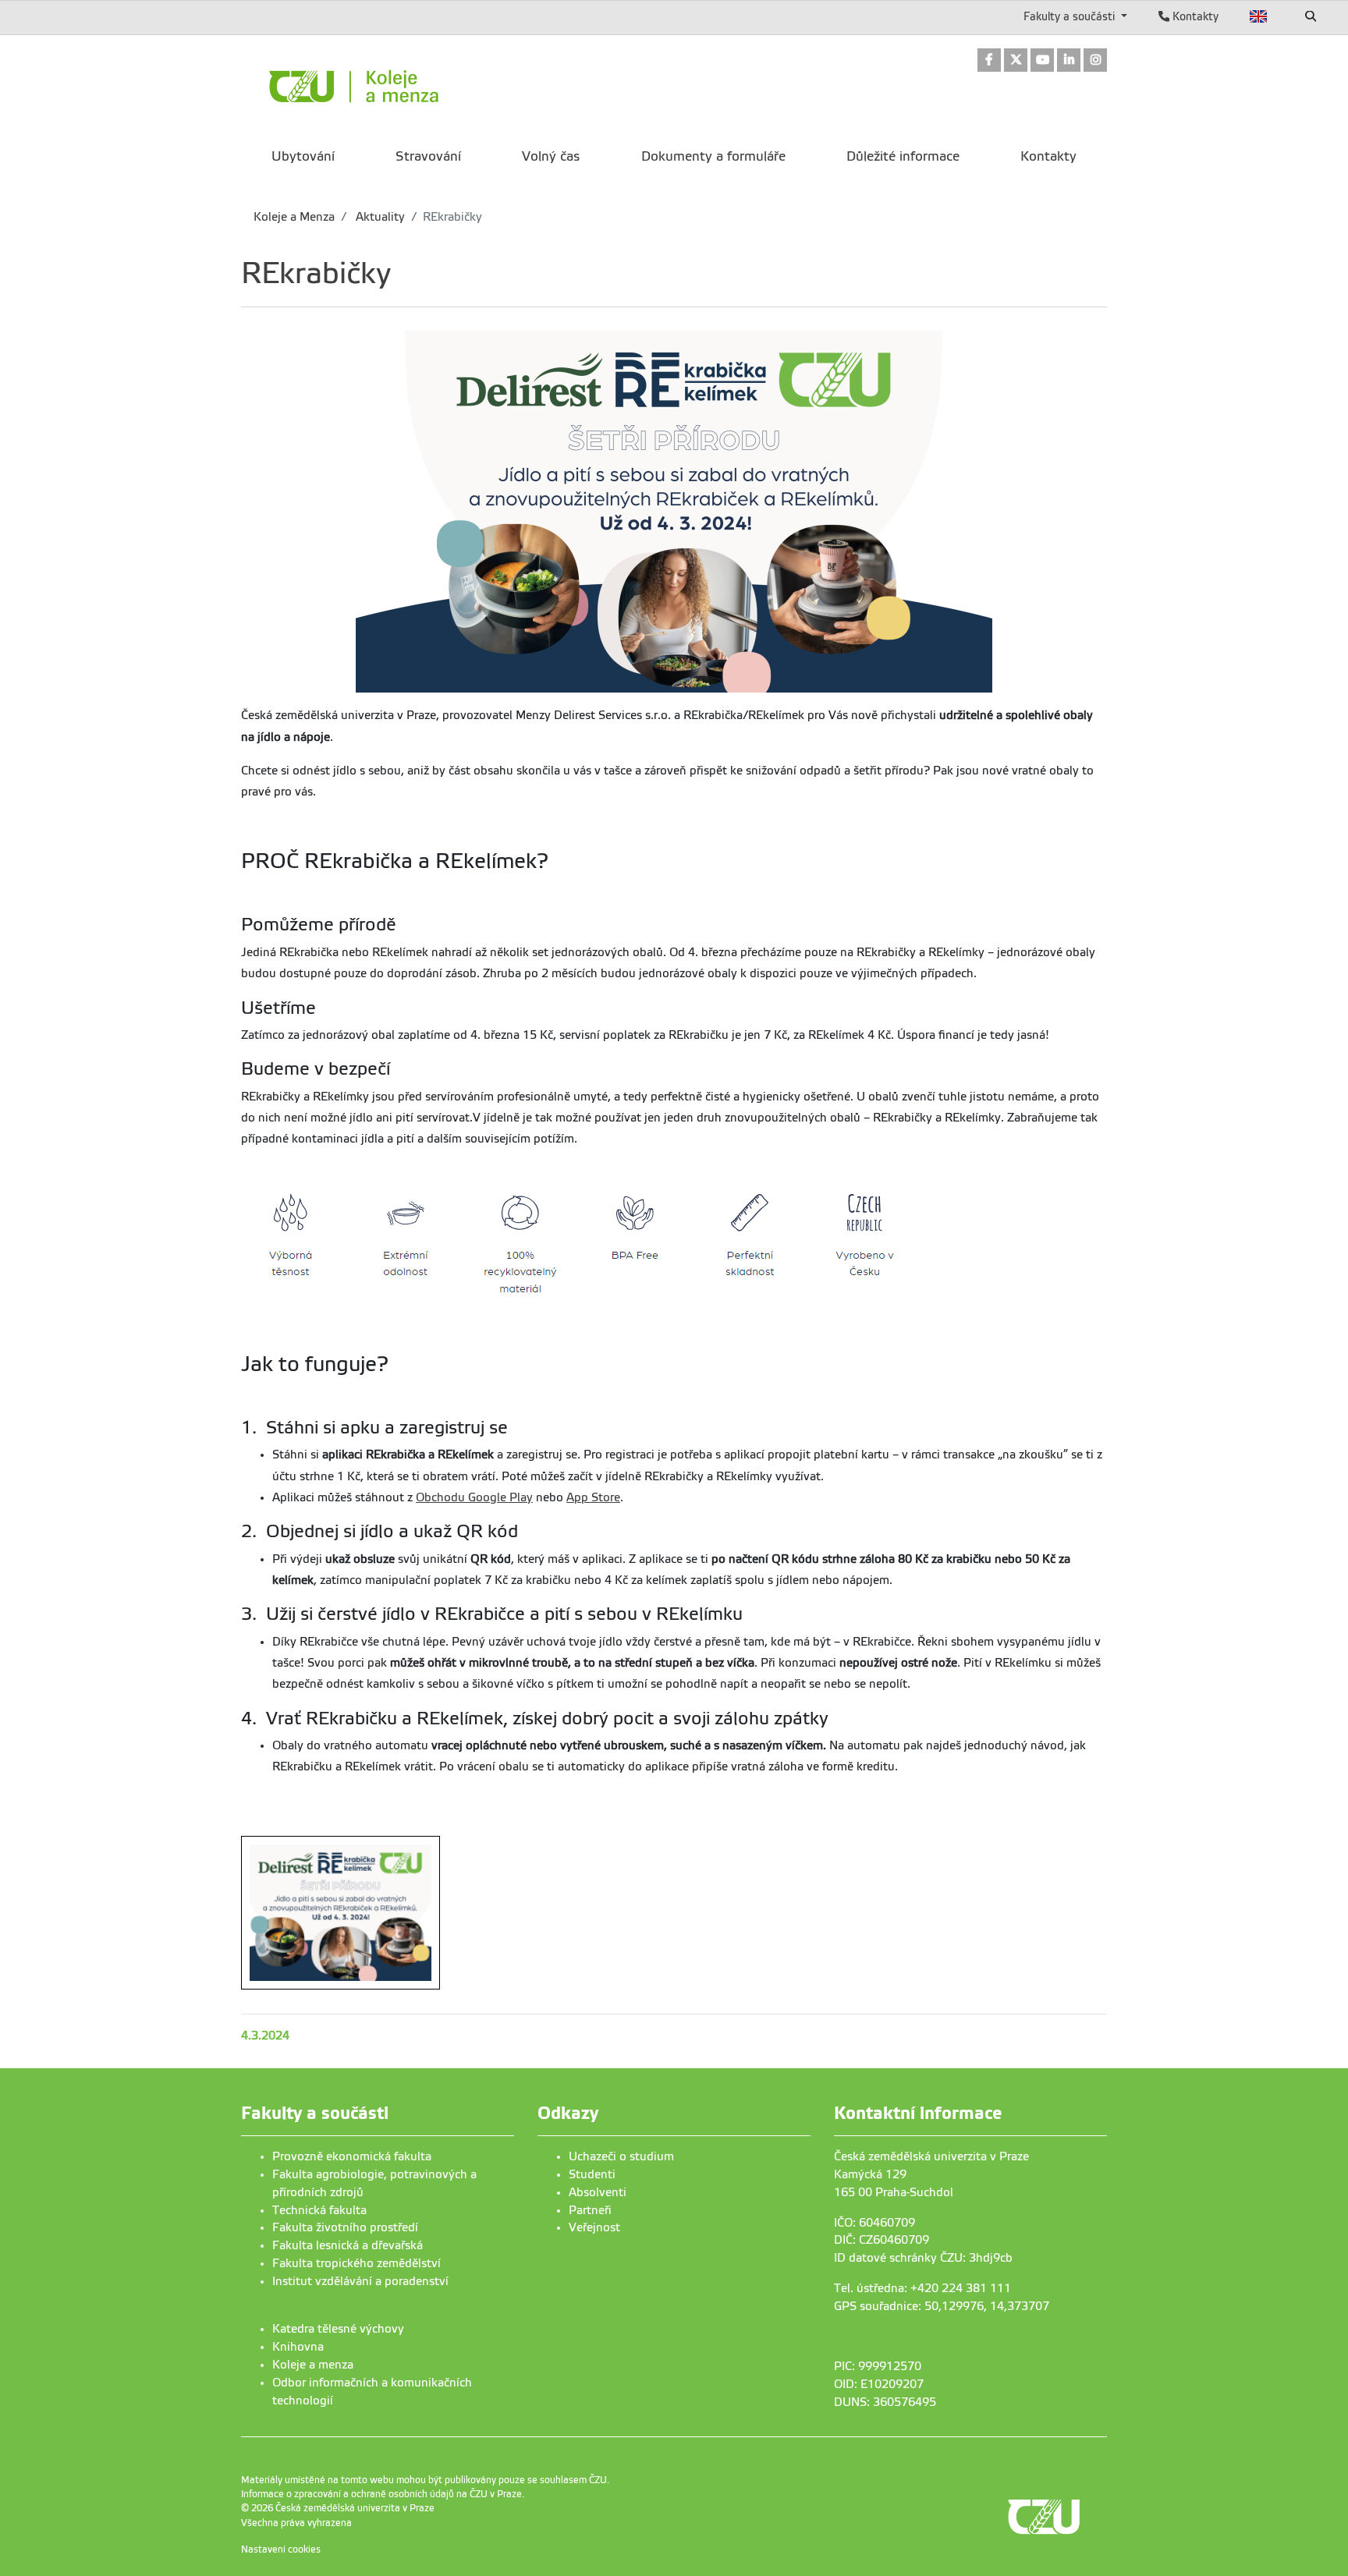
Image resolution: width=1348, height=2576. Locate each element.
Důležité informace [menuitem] (903, 156)
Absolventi (598, 2192)
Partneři (590, 2210)
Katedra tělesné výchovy (338, 2329)
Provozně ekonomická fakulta (352, 2156)
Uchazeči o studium (621, 2156)
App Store (593, 1497)
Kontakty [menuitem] (1048, 156)
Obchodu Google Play (474, 1497)
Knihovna (298, 2347)
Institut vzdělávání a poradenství (360, 2281)
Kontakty (1194, 16)
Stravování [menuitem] (428, 156)
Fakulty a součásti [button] (1071, 16)
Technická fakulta (319, 2210)
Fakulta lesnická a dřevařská (348, 2245)
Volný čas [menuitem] (551, 156)
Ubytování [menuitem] (303, 156)
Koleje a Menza (294, 217)
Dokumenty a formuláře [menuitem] (713, 156)
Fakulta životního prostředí (345, 2227)
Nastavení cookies (281, 2549)
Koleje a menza (313, 2365)
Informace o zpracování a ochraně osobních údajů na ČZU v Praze (381, 2494)
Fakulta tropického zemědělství (357, 2263)
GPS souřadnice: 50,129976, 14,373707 (942, 2306)
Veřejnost (594, 2227)
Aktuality (379, 217)
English (1259, 16)
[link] (989, 61)
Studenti (592, 2174)
